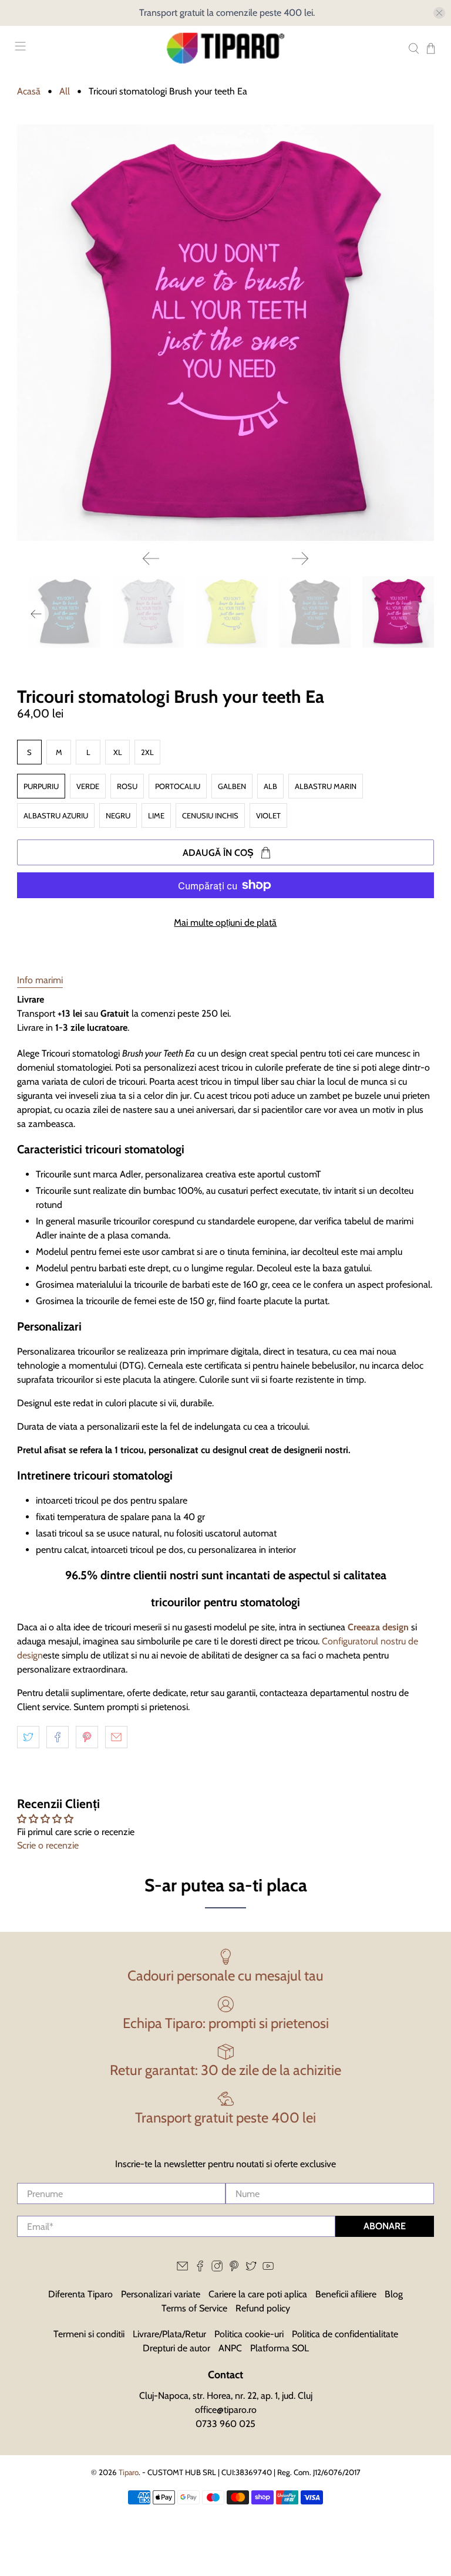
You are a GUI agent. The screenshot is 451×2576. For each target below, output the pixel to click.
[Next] (300, 558)
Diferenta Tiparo (80, 2294)
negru (118, 815)
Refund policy (263, 2308)
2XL (147, 752)
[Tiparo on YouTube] (268, 2268)
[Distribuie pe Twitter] (28, 1737)
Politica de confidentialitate (345, 2334)
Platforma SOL (280, 2348)
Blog (394, 2294)
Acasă (29, 92)
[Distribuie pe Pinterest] (87, 1737)
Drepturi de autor (176, 2348)
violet (268, 815)
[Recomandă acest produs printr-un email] (116, 1737)
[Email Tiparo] (182, 2268)
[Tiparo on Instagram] (217, 2268)
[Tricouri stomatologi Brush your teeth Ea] (225, 333)
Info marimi (40, 980)
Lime (156, 815)
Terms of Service (194, 2308)
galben (232, 786)
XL (118, 752)
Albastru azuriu (56, 815)
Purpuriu (41, 786)
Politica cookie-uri (249, 2334)
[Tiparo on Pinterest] (234, 2268)
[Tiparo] (225, 48)
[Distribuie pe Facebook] (58, 1737)
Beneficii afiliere (346, 2294)
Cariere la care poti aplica (258, 2294)
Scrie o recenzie (48, 1845)
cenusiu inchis (210, 815)
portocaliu (178, 786)
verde (88, 786)
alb (270, 786)
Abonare (385, 2226)
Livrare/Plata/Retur (169, 2334)
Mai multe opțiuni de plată (225, 923)
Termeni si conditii (89, 2334)
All (65, 92)
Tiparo (129, 2472)
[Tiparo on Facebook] (200, 2268)
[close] (439, 13)
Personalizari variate (161, 2294)
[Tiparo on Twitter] (251, 2268)
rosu (127, 786)
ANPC (230, 2348)
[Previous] (151, 558)
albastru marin (326, 786)
